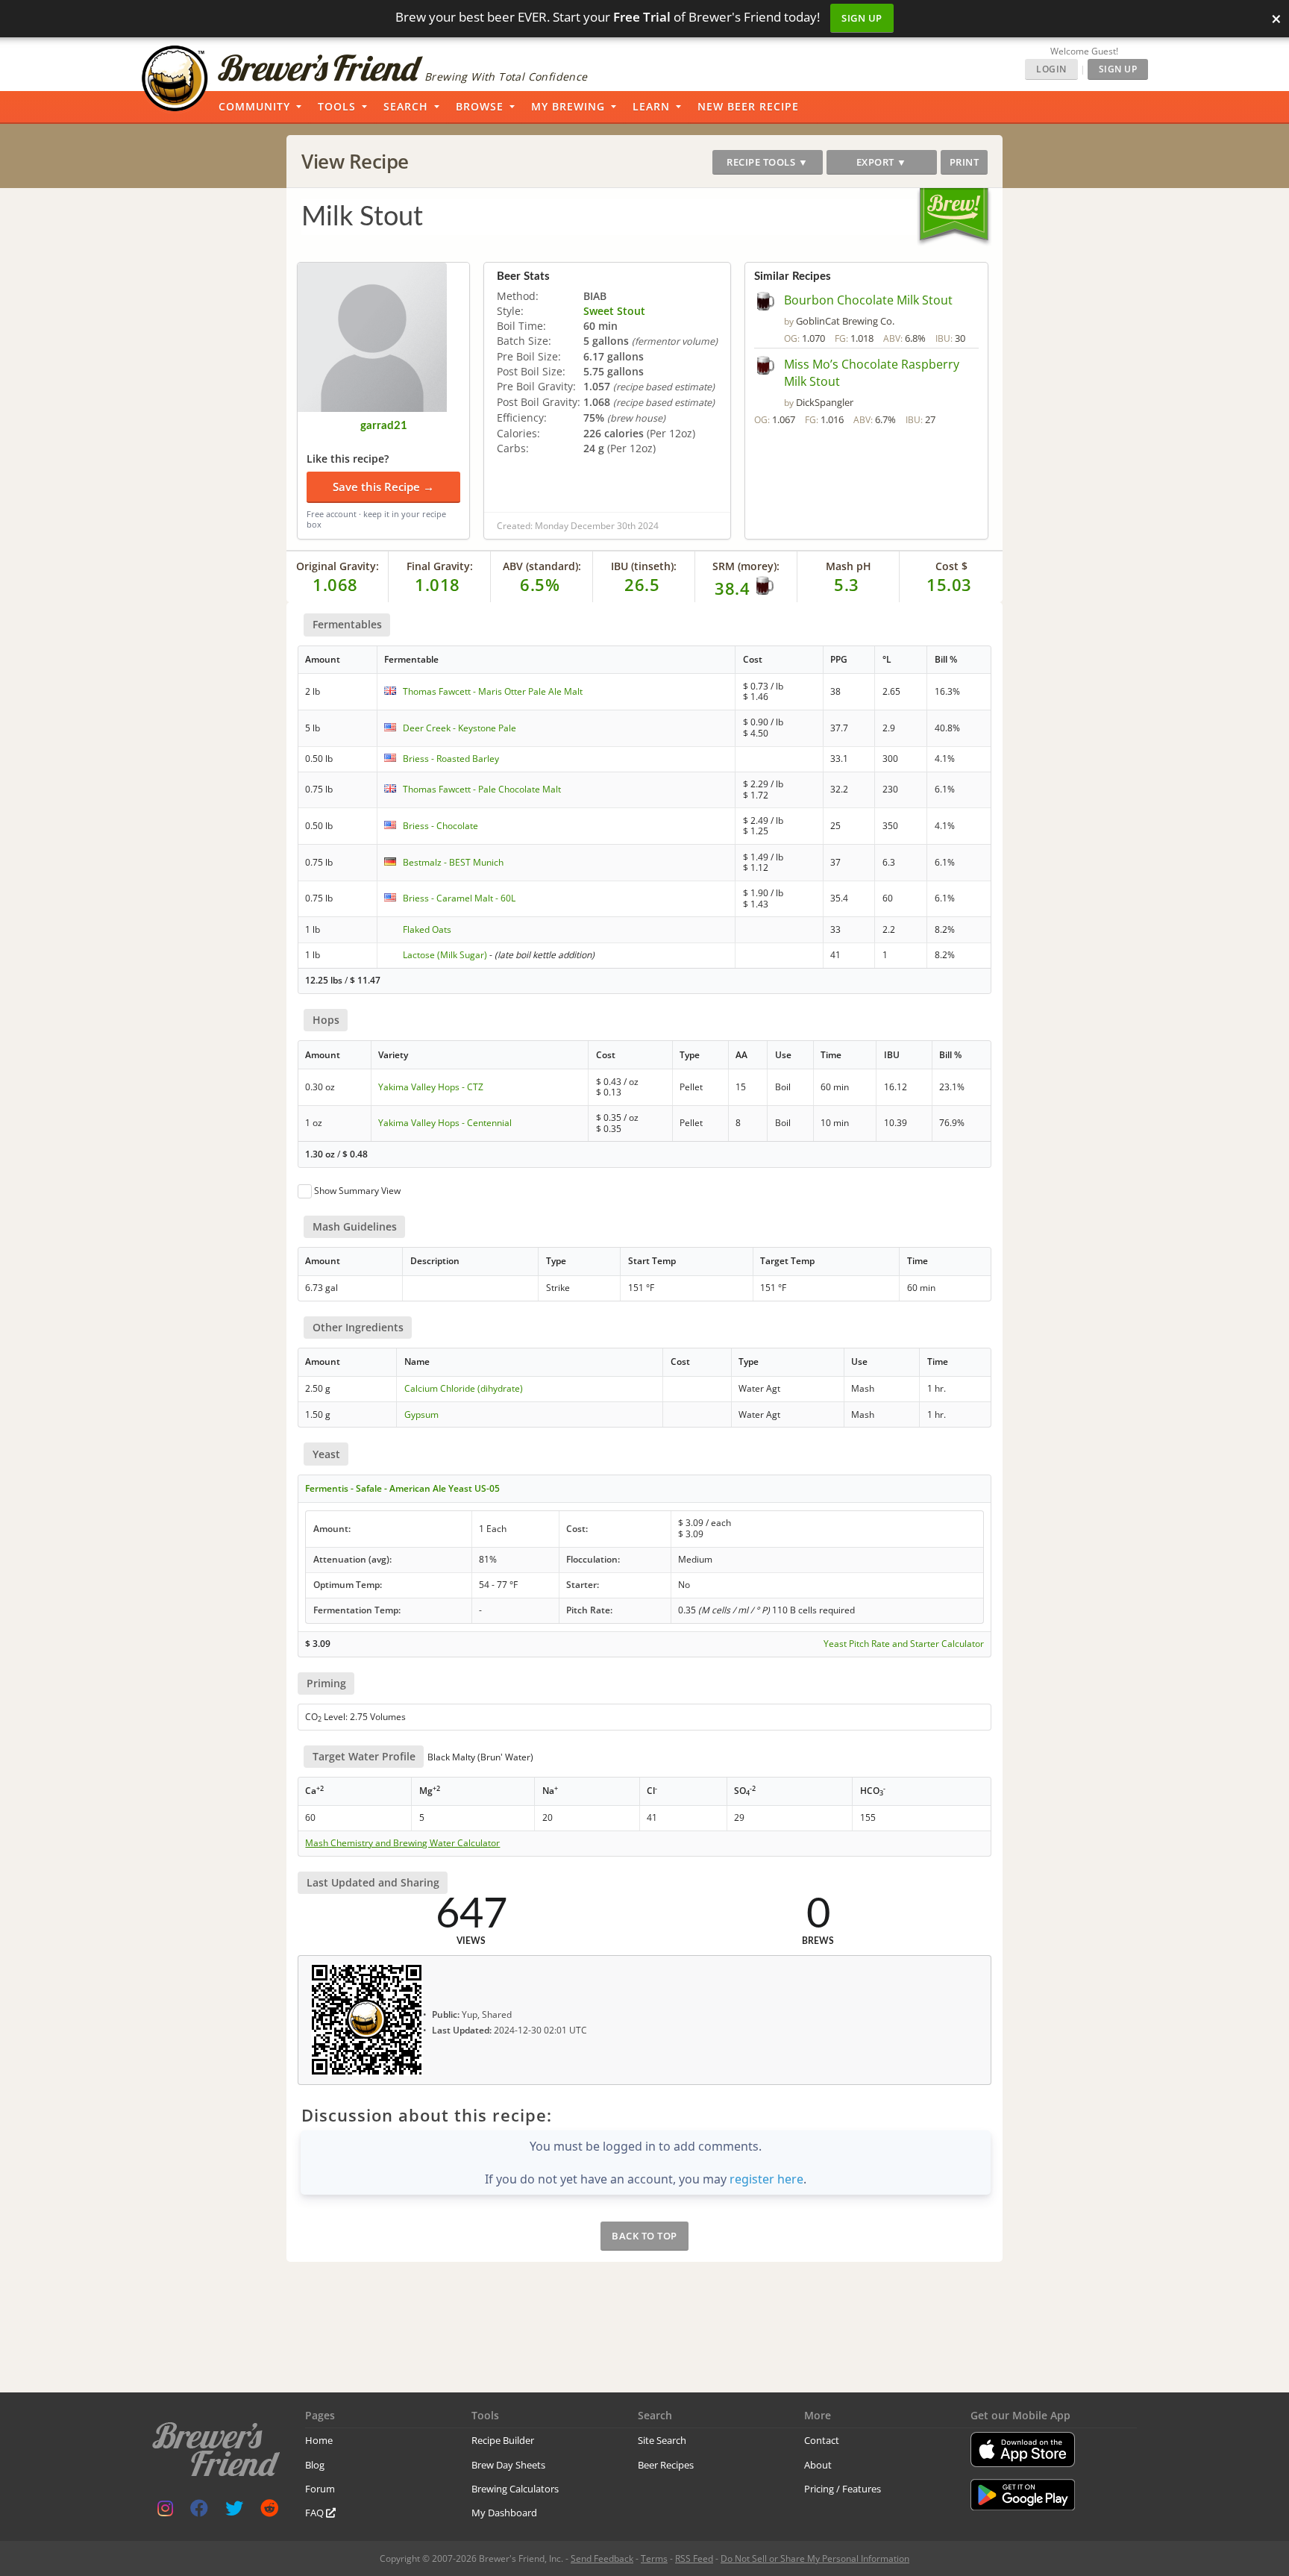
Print (965, 162)
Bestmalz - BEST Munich (453, 862)
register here (766, 2179)
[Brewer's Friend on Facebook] (199, 2511)
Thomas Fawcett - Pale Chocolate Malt (482, 789)
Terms (654, 2558)
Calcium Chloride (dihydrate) (464, 1388)
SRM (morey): (746, 566)
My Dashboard (504, 2513)
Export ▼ (882, 162)
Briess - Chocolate (440, 826)
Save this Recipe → (383, 487)
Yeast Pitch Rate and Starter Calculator (904, 1644)
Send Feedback (602, 2558)
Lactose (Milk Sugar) (445, 955)
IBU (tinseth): (644, 566)
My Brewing (568, 106)
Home (319, 2440)
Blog (315, 2465)
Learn (651, 106)
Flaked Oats (427, 929)
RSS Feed (694, 2558)
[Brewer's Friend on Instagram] (165, 2511)
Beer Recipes (666, 2465)
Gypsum (421, 1414)
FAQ (316, 2513)
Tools (337, 106)
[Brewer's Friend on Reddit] (269, 2511)
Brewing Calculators (515, 2489)
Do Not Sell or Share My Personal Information (815, 2558)
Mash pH (849, 566)
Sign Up (862, 18)
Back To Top (644, 2236)
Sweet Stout (614, 311)
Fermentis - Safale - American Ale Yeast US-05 (402, 1488)
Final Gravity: (440, 566)
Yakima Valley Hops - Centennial (445, 1123)
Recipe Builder (503, 2440)
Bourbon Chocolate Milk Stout (868, 300)
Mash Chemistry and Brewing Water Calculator (402, 1843)
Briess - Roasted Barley (451, 759)
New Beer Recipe (748, 106)
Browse (480, 106)
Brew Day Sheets (508, 2465)
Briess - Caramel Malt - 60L (459, 898)
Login (1051, 69)
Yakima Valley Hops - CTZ (431, 1087)
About (818, 2465)
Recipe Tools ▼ (767, 162)
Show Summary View (357, 1191)
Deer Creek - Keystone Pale (460, 728)
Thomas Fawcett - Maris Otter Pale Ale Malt (493, 691)
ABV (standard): (542, 566)
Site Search (662, 2440)
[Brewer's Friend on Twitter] (234, 2511)
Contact (822, 2440)
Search (406, 106)
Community (254, 106)
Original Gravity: (338, 566)
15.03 (949, 584)
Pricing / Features (843, 2489)
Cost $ (951, 566)
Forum (320, 2489)
